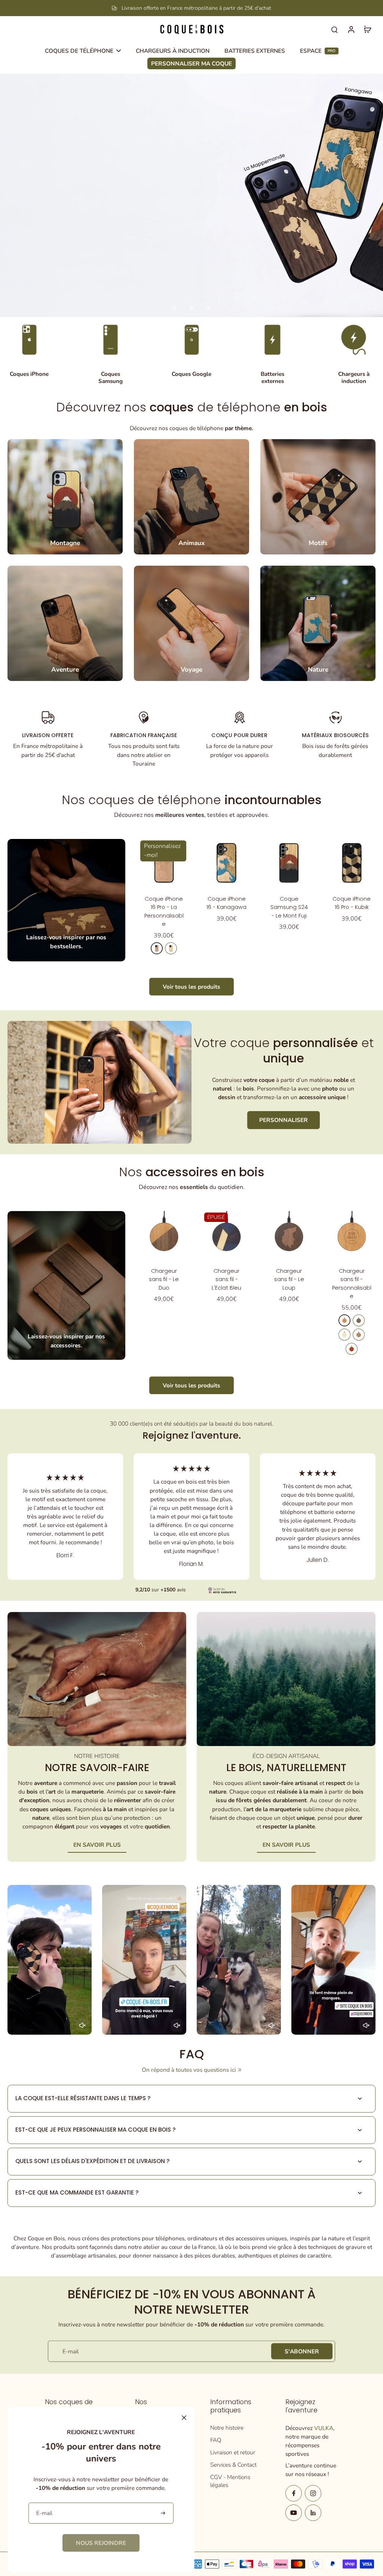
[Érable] (171, 948)
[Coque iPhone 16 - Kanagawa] (226, 863)
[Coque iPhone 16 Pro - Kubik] (352, 863)
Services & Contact (233, 2465)
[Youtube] (294, 2513)
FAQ (216, 2440)
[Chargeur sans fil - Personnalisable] (352, 1235)
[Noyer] (359, 1320)
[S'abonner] (164, 2513)
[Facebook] (294, 2493)
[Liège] (359, 1335)
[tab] (174, 308)
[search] (334, 29)
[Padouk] (352, 1349)
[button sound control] (82, 2025)
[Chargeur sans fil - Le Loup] (289, 1235)
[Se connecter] (351, 29)
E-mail (71, 2351)
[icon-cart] (367, 29)
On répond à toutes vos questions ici (189, 2070)
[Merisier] (157, 948)
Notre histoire (227, 2428)
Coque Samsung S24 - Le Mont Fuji (289, 907)
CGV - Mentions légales (230, 2481)
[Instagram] (313, 2493)
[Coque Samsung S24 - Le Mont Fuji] (289, 863)
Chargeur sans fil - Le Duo (164, 1279)
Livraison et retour (233, 2452)
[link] (101, 2543)
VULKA (324, 2428)
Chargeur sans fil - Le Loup (289, 1279)
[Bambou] (344, 1335)
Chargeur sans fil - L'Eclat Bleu (226, 1279)
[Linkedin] (313, 2513)
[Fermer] (184, 2418)
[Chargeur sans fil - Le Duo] (164, 1235)
